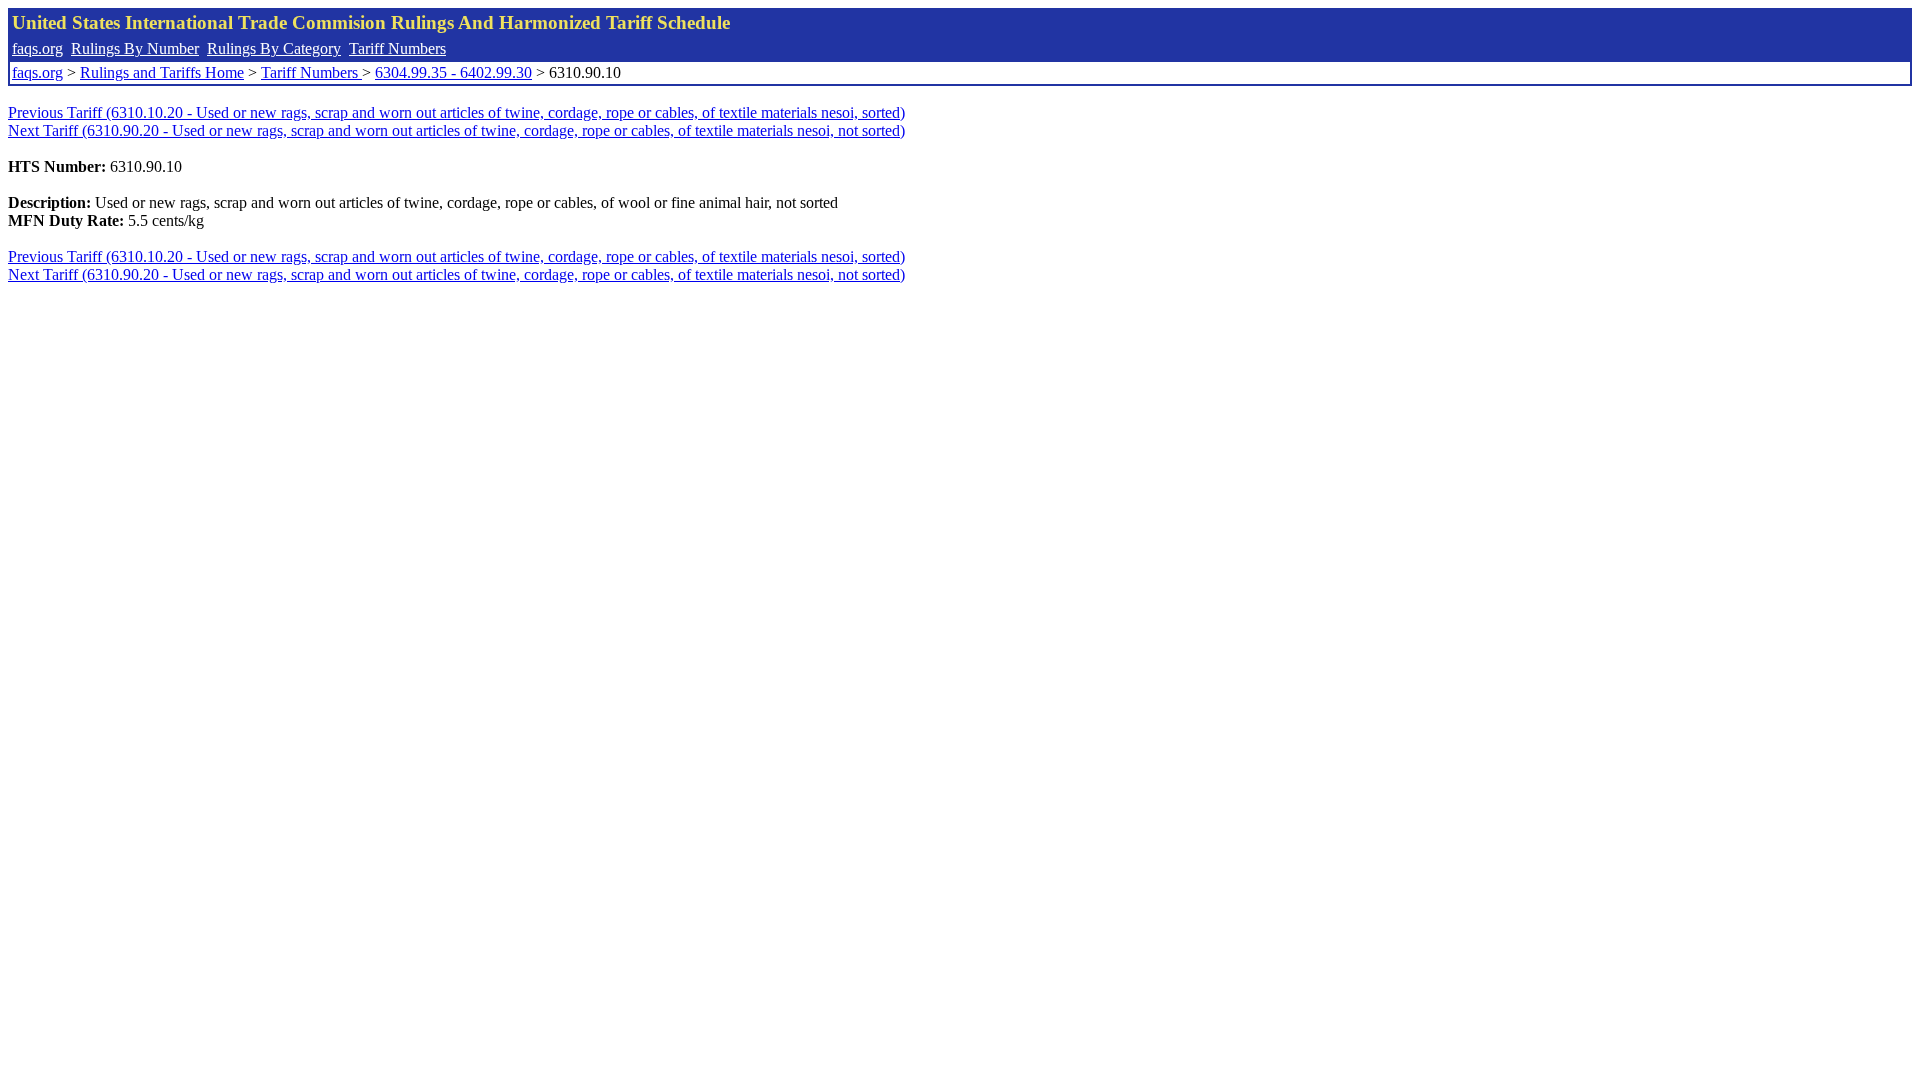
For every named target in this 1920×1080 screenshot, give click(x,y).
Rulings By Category (274, 48)
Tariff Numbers (397, 48)
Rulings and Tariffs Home (162, 72)
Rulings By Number (135, 48)
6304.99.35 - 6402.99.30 (453, 72)
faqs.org (37, 48)
